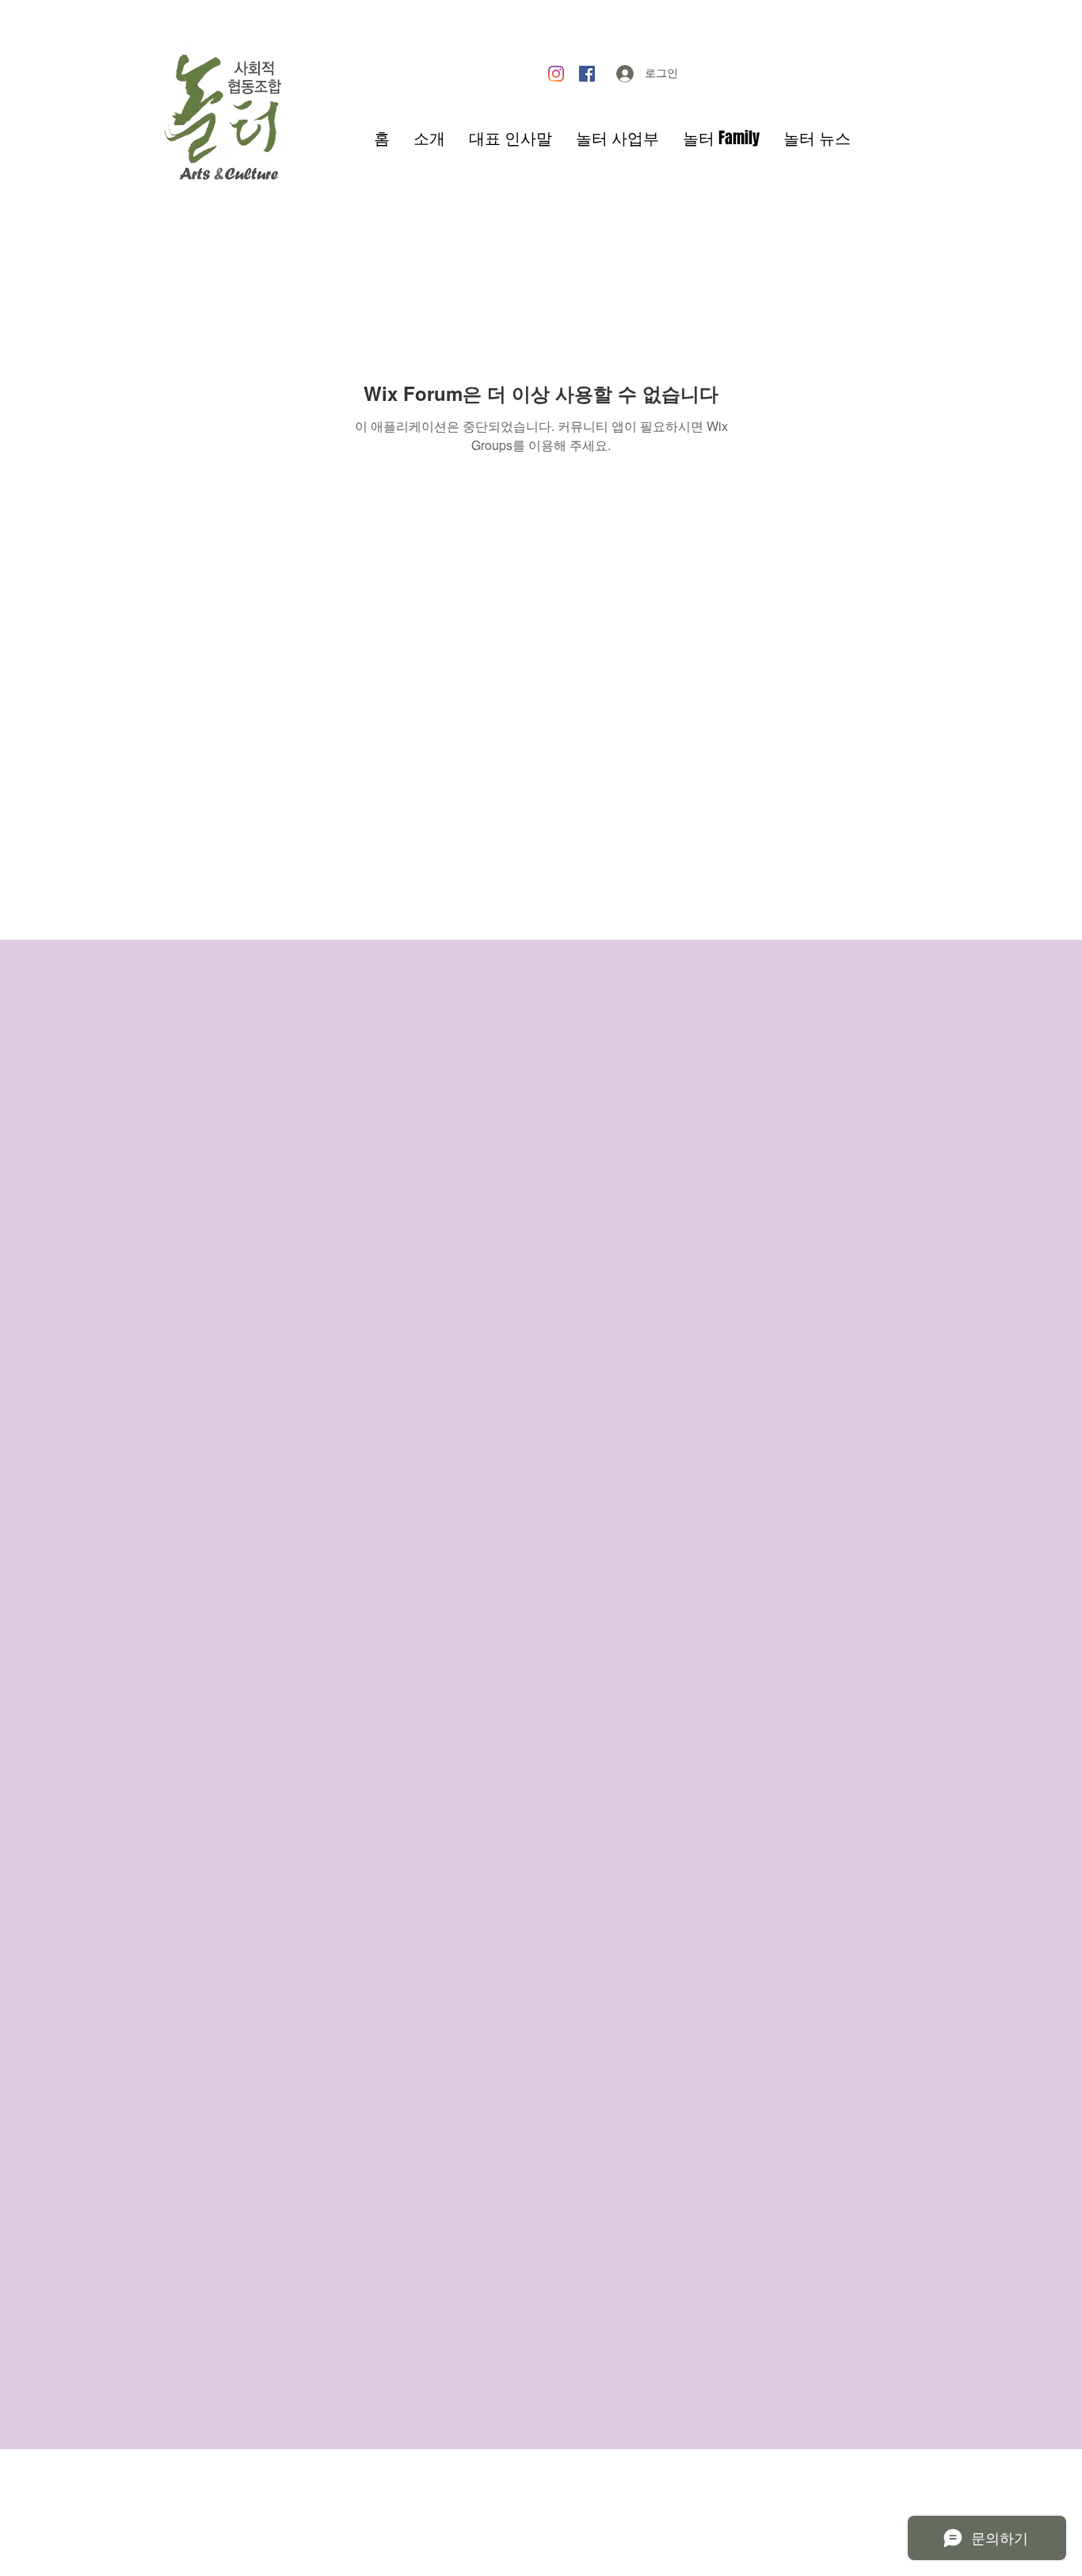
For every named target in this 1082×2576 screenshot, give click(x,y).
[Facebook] (587, 74)
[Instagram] (556, 74)
